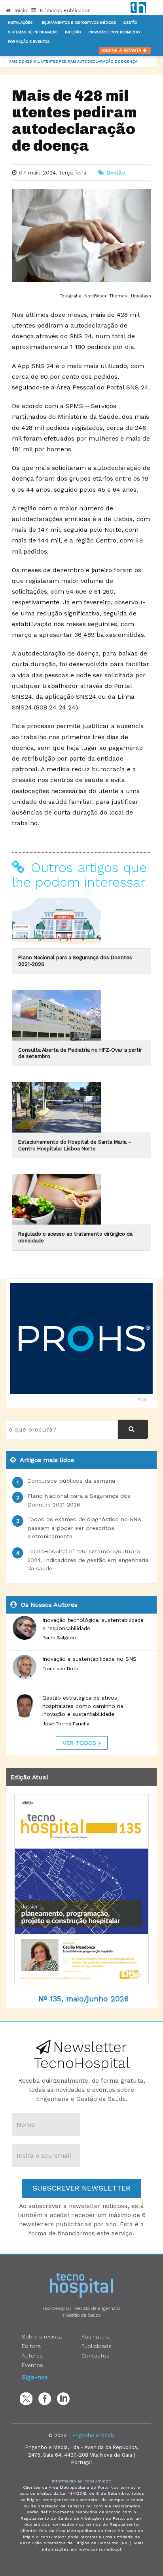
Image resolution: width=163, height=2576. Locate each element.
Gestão (130, 23)
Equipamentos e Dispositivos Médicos (79, 23)
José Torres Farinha (66, 1724)
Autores (32, 2356)
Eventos (32, 2365)
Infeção (73, 32)
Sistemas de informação (33, 32)
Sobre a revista (42, 2336)
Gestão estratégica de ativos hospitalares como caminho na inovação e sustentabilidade (83, 1706)
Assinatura (96, 2336)
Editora (31, 2346)
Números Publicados (64, 11)
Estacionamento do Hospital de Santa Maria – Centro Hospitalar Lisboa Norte (75, 1145)
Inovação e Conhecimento (114, 32)
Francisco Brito (60, 1669)
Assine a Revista (122, 51)
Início (20, 11)
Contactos (96, 2356)
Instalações (20, 23)
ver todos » (82, 1743)
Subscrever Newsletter (81, 2188)
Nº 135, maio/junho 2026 (83, 1999)
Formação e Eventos (29, 42)
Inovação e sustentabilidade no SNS (89, 1659)
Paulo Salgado (59, 1638)
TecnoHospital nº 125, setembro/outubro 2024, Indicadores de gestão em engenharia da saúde (88, 1560)
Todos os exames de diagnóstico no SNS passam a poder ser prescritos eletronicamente (84, 1528)
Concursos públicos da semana (71, 1481)
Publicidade (97, 2346)
